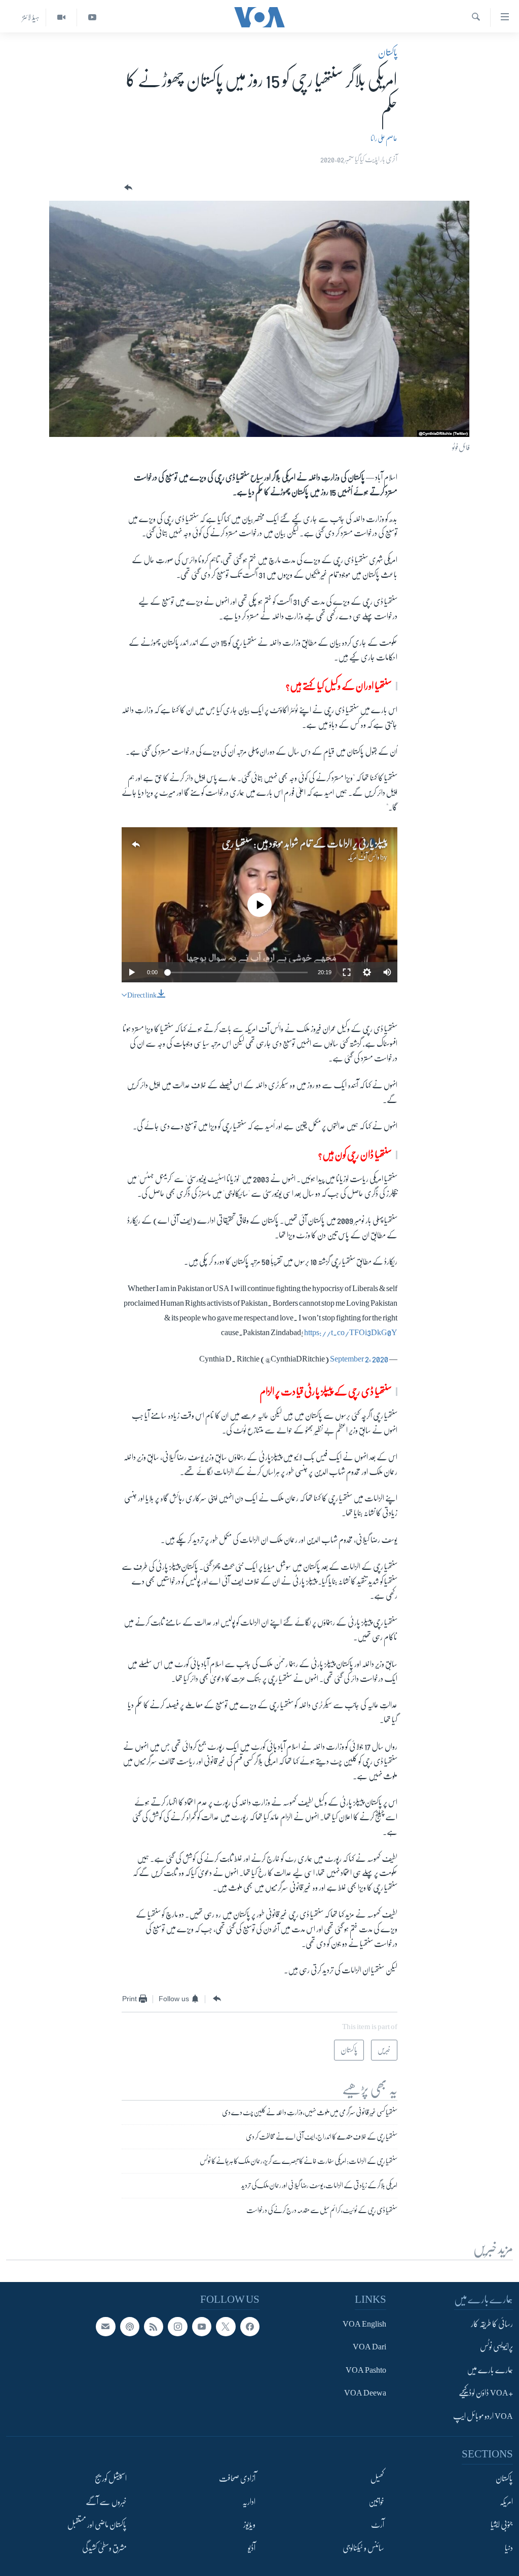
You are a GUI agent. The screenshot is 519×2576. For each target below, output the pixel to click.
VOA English (364, 2324)
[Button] (127, 188)
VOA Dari (369, 2347)
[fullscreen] (347, 972)
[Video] (61, 17)
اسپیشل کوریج (111, 2479)
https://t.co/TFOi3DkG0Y (351, 1333)
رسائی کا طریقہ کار (492, 2324)
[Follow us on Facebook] (250, 2327)
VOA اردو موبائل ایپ (483, 2416)
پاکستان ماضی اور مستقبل (97, 2525)
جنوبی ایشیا (502, 2525)
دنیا (509, 2548)
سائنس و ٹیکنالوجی (363, 2548)
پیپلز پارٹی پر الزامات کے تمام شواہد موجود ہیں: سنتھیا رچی (305, 844)
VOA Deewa (365, 2393)
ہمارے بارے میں (490, 2370)
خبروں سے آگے (106, 2501)
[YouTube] (92, 17)
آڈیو (252, 2548)
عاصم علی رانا (384, 138)
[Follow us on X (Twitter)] (226, 2327)
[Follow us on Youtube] (202, 2327)
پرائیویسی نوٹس (496, 2347)
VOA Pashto (366, 2370)
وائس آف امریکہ (363, 857)
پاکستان (388, 53)
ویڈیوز (249, 2525)
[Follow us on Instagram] (177, 2327)
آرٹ (378, 2525)
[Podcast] (130, 2327)
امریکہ (506, 2501)
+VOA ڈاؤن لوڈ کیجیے (486, 2393)
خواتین (376, 2501)
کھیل (377, 2479)
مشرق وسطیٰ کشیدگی (104, 2548)
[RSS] (154, 2327)
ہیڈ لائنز (31, 17)
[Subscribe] (105, 2327)
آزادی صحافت (237, 2479)
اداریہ (249, 2501)
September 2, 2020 (359, 1359)
